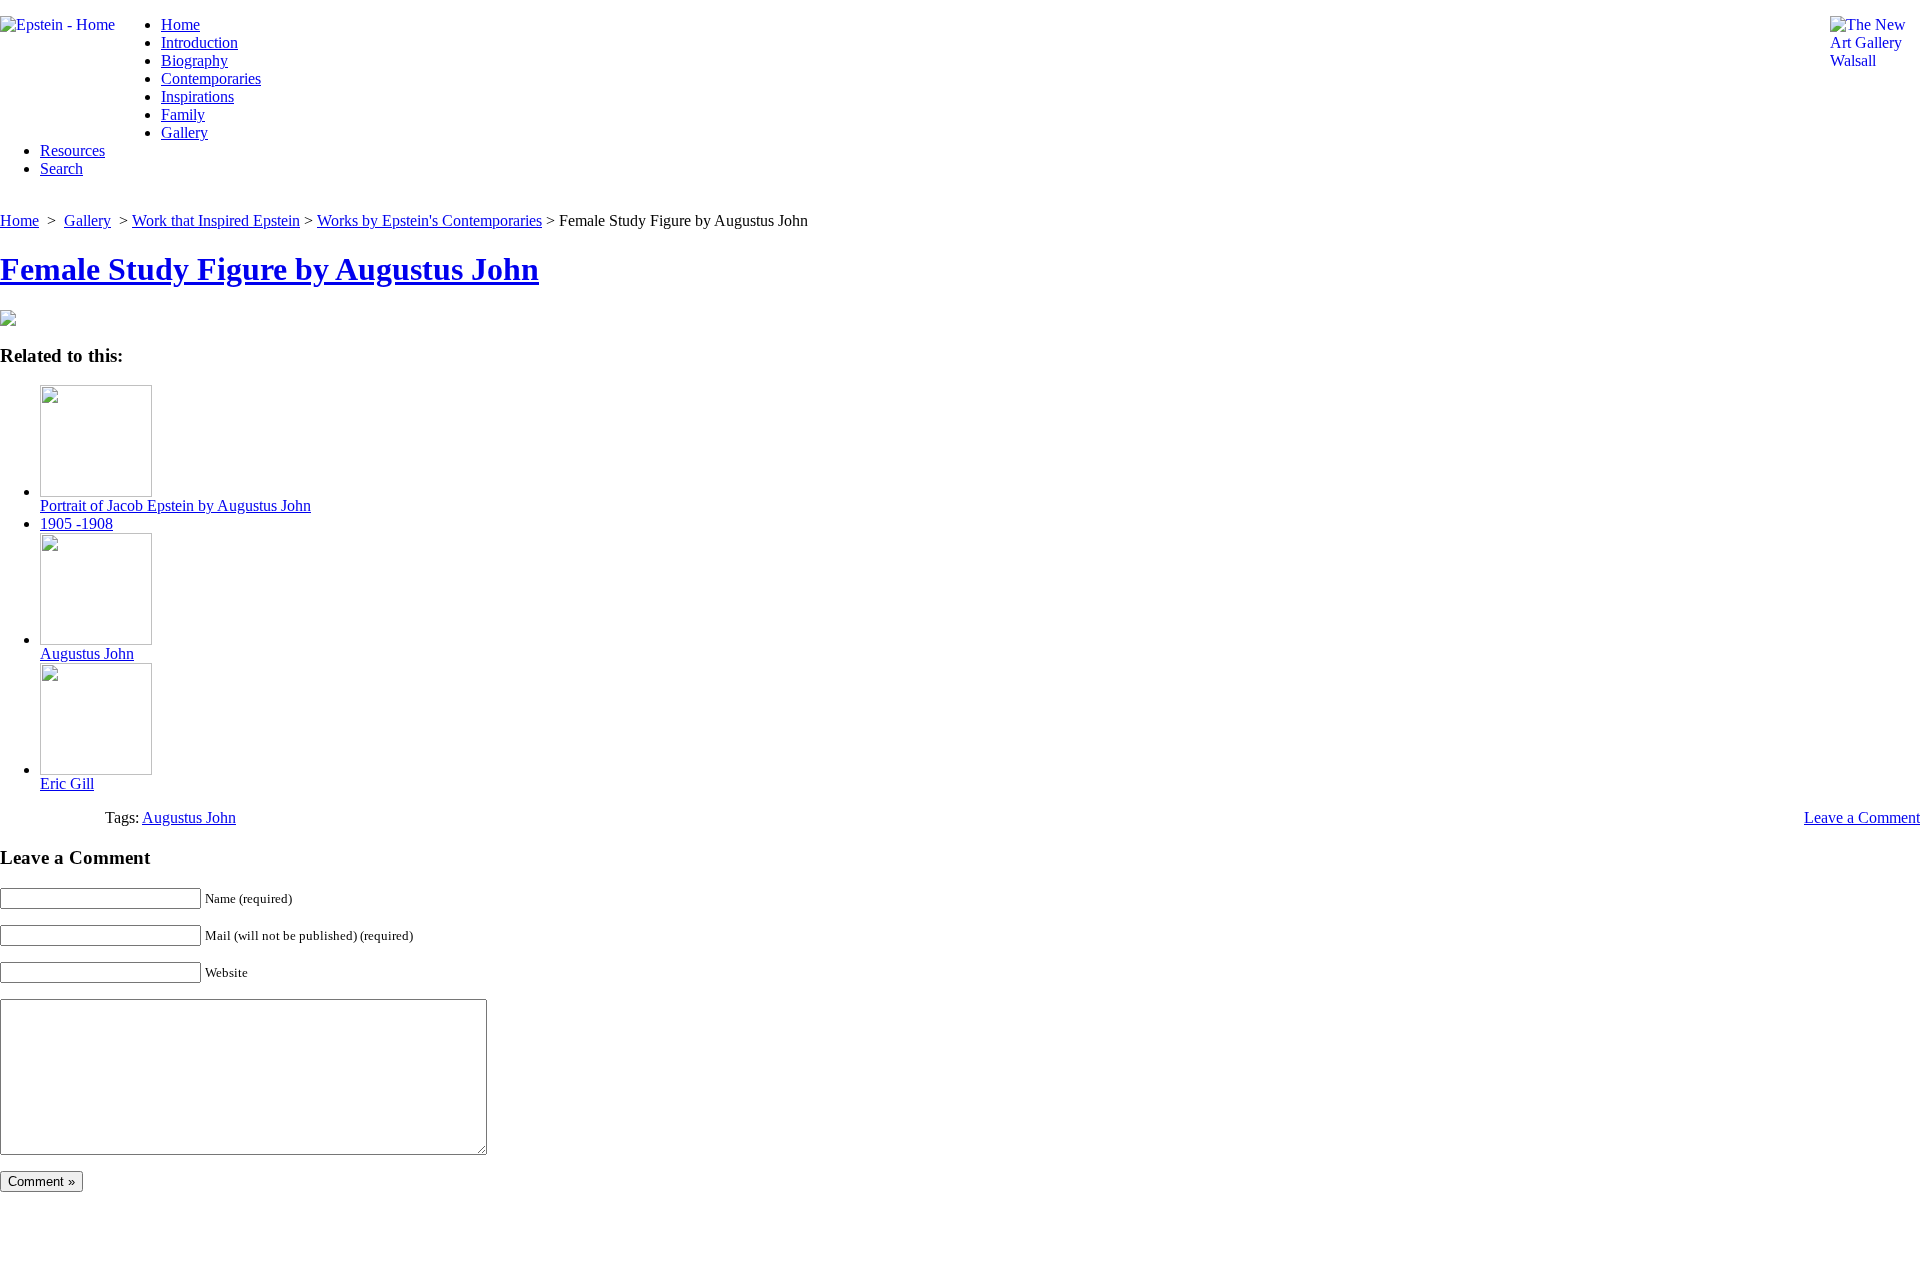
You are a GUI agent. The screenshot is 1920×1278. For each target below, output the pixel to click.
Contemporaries (211, 78)
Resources (72, 150)
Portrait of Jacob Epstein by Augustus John (175, 505)
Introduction (199, 42)
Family (183, 114)
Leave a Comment (1862, 817)
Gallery (184, 132)
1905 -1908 (76, 523)
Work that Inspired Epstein (216, 220)
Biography (194, 60)
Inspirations (197, 96)
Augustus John (87, 653)
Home (180, 24)
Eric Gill (67, 783)
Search (61, 168)
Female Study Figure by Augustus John (269, 269)
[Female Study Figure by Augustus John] (8, 320)
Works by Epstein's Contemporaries (429, 220)
